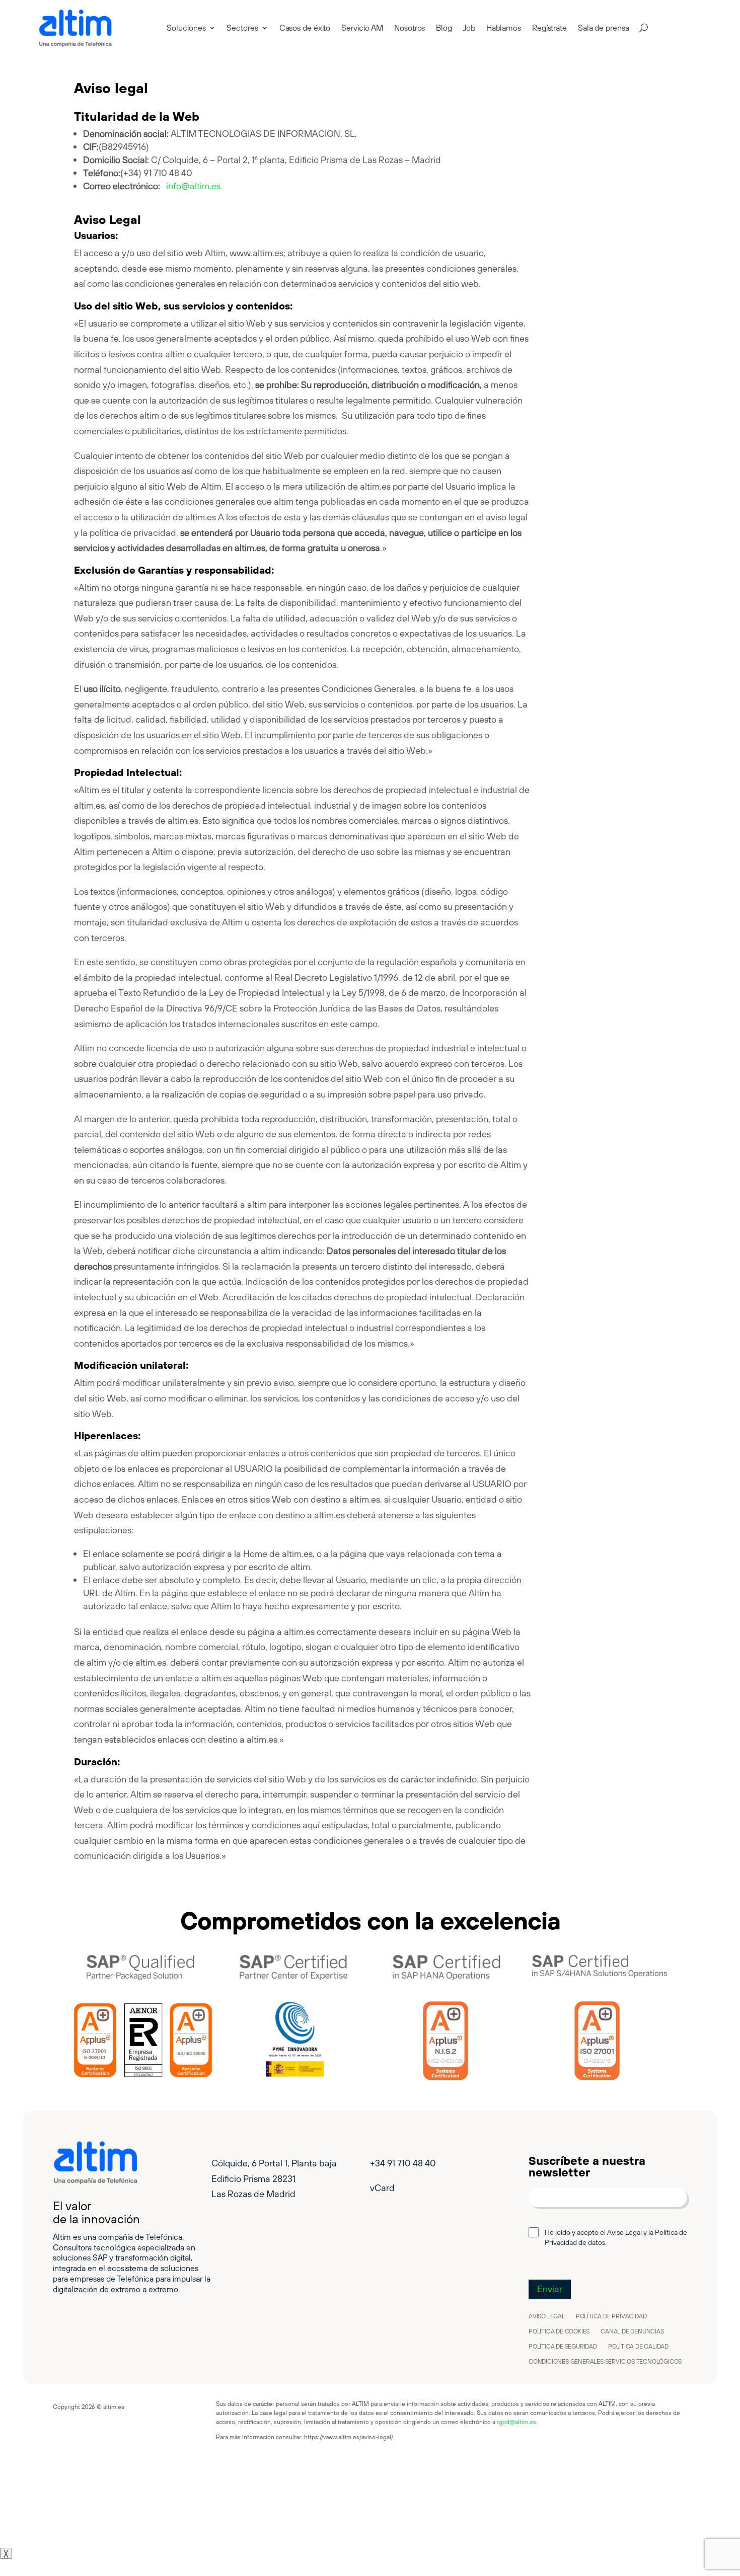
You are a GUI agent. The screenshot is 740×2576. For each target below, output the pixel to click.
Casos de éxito (305, 28)
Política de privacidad (611, 2316)
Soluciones (186, 28)
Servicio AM (362, 28)
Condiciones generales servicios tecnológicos (605, 2362)
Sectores (242, 28)
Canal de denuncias (632, 2331)
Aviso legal (547, 2316)
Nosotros (410, 28)
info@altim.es (193, 186)
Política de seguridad (563, 2347)
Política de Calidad (638, 2347)
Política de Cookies (559, 2331)
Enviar (550, 2289)
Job (469, 28)
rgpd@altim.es (516, 2422)
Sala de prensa (604, 28)
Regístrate (549, 28)
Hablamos (504, 28)
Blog (444, 28)
